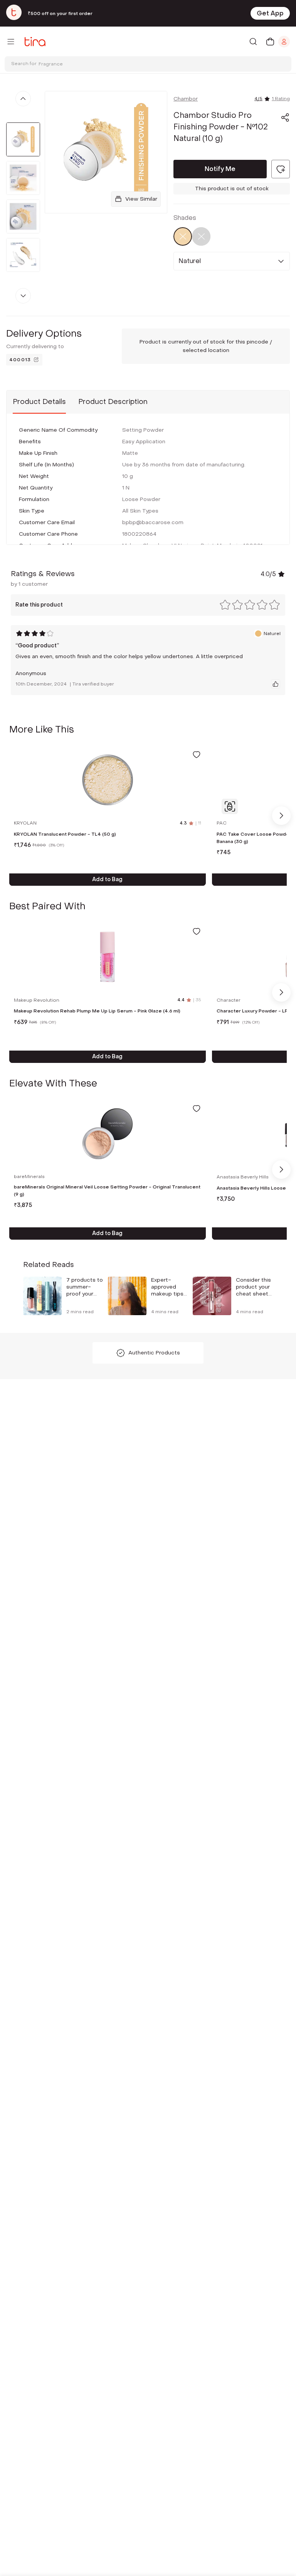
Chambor (186, 99)
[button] (285, 117)
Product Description (113, 402)
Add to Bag (107, 879)
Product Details (39, 402)
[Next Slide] (281, 816)
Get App (270, 13)
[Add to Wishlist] (197, 754)
